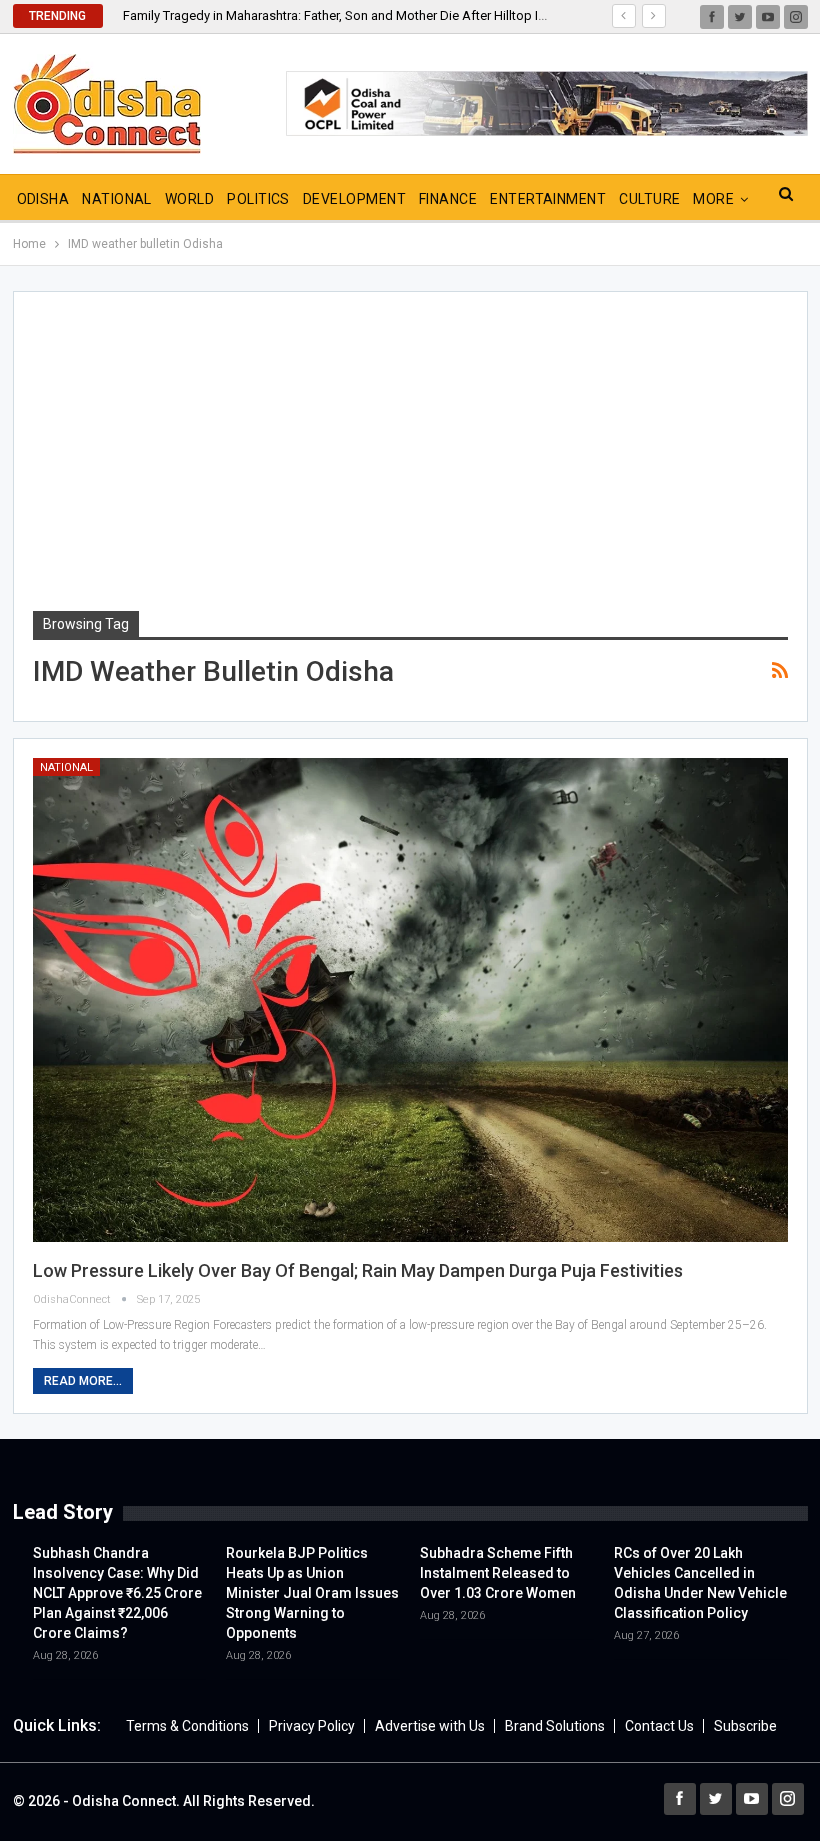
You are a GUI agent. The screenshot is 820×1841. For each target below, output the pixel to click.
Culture (649, 199)
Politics (258, 199)
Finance (448, 199)
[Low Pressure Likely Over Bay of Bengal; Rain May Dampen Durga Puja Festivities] (410, 999)
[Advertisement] (410, 461)
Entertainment (548, 199)
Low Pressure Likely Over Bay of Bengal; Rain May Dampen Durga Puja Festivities (358, 1270)
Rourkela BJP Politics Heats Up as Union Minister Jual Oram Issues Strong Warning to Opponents (312, 1593)
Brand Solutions (555, 1726)
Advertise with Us (430, 1726)
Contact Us (659, 1726)
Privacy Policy (312, 1726)
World (189, 199)
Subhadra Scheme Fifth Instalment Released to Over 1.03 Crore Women (498, 1573)
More (713, 199)
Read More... (83, 1381)
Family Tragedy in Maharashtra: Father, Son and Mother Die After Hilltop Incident (352, 15)
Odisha (43, 199)
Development (354, 199)
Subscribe (745, 1726)
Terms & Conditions (187, 1726)
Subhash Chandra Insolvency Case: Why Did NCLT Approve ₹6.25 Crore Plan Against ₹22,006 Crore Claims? (117, 1593)
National (117, 199)
